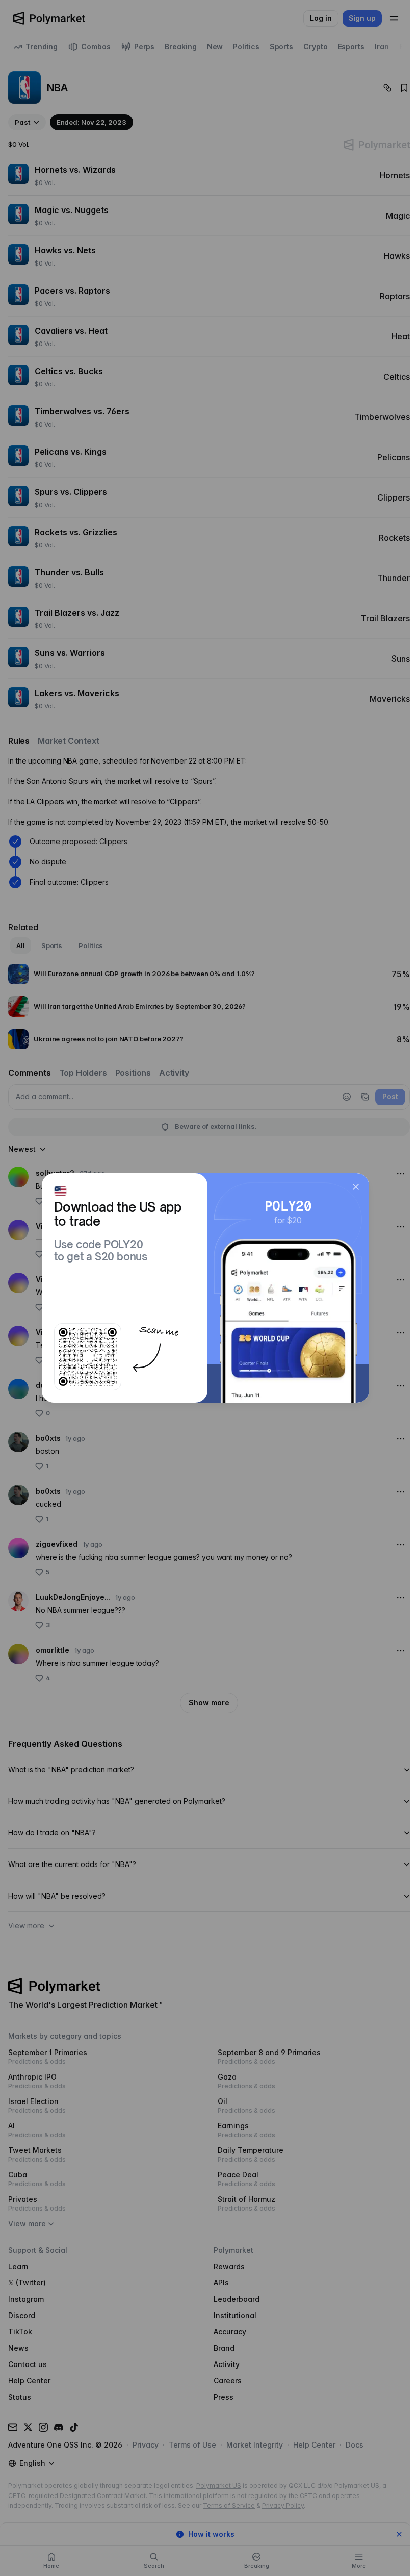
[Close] (356, 1187)
